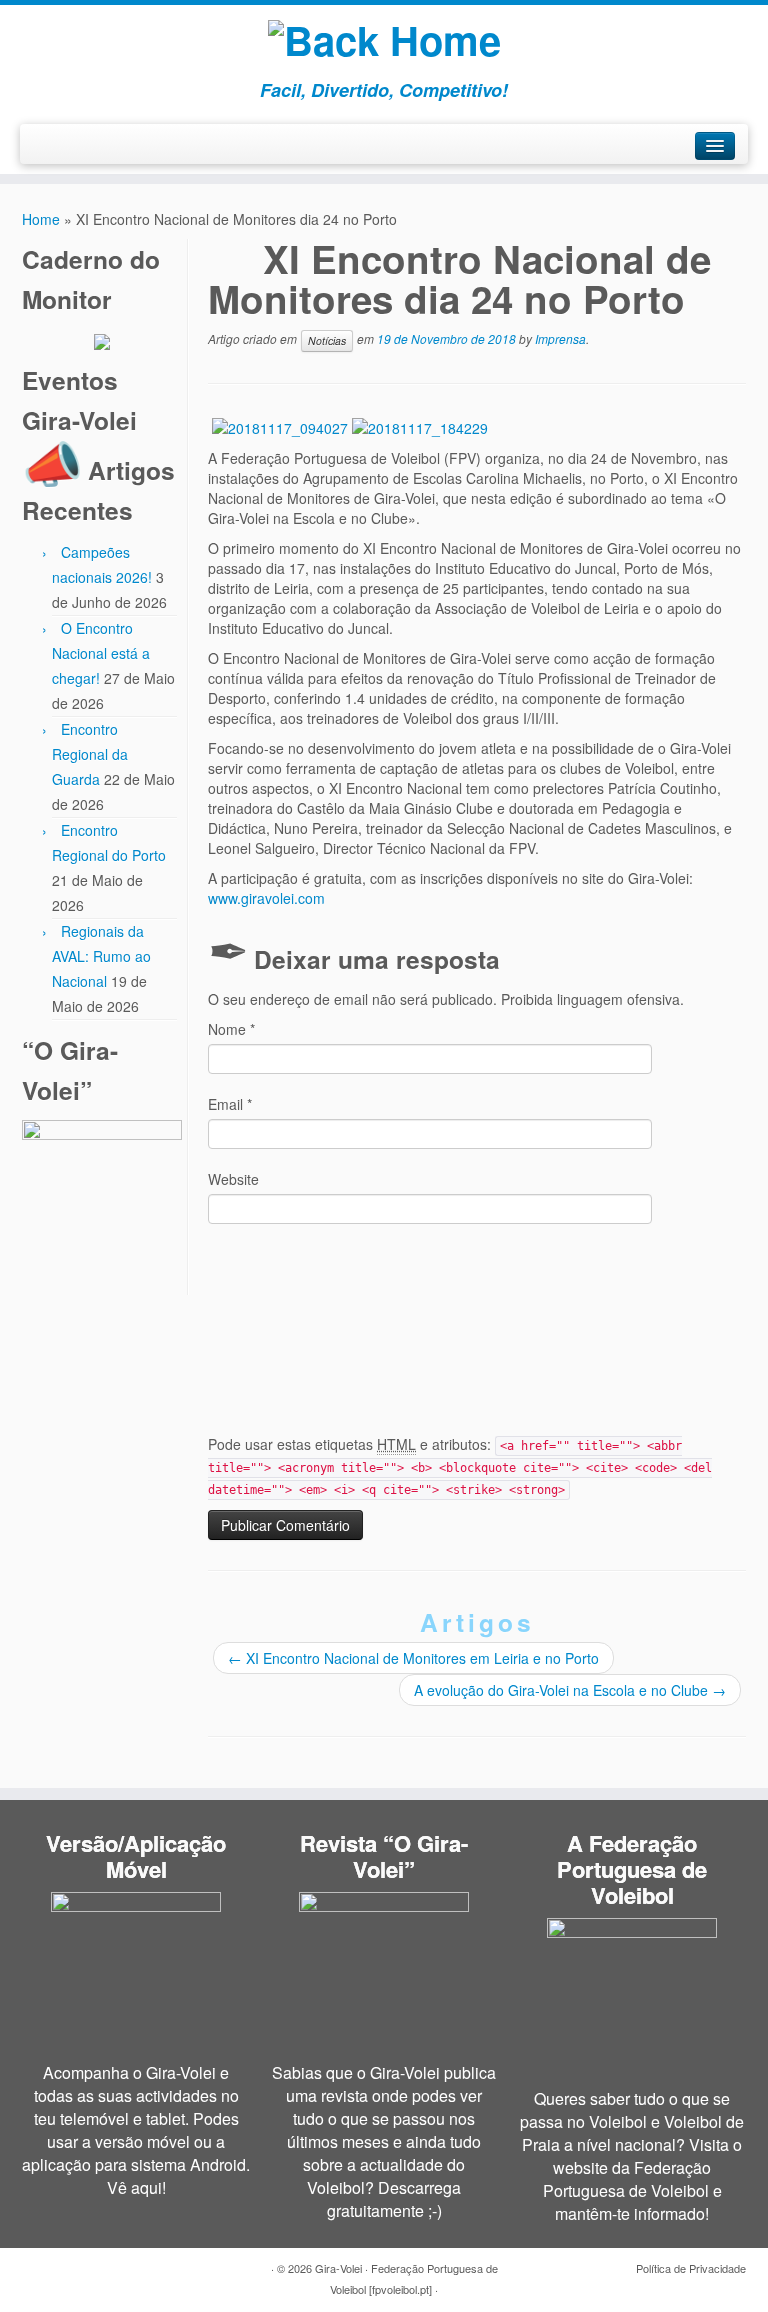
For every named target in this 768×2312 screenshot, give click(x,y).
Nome (231, 1029)
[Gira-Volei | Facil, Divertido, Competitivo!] (384, 34)
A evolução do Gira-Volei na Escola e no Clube (570, 1690)
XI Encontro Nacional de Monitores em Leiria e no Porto (413, 1658)
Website (233, 1179)
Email (230, 1104)
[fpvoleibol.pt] (402, 2289)
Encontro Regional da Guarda (90, 754)
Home (41, 219)
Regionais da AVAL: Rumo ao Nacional (101, 956)
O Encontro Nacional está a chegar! (101, 653)
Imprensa (560, 338)
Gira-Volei (338, 2268)
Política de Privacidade (691, 2268)
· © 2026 (293, 2268)
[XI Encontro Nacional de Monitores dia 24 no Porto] (280, 425)
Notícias (327, 340)
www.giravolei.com (266, 898)
